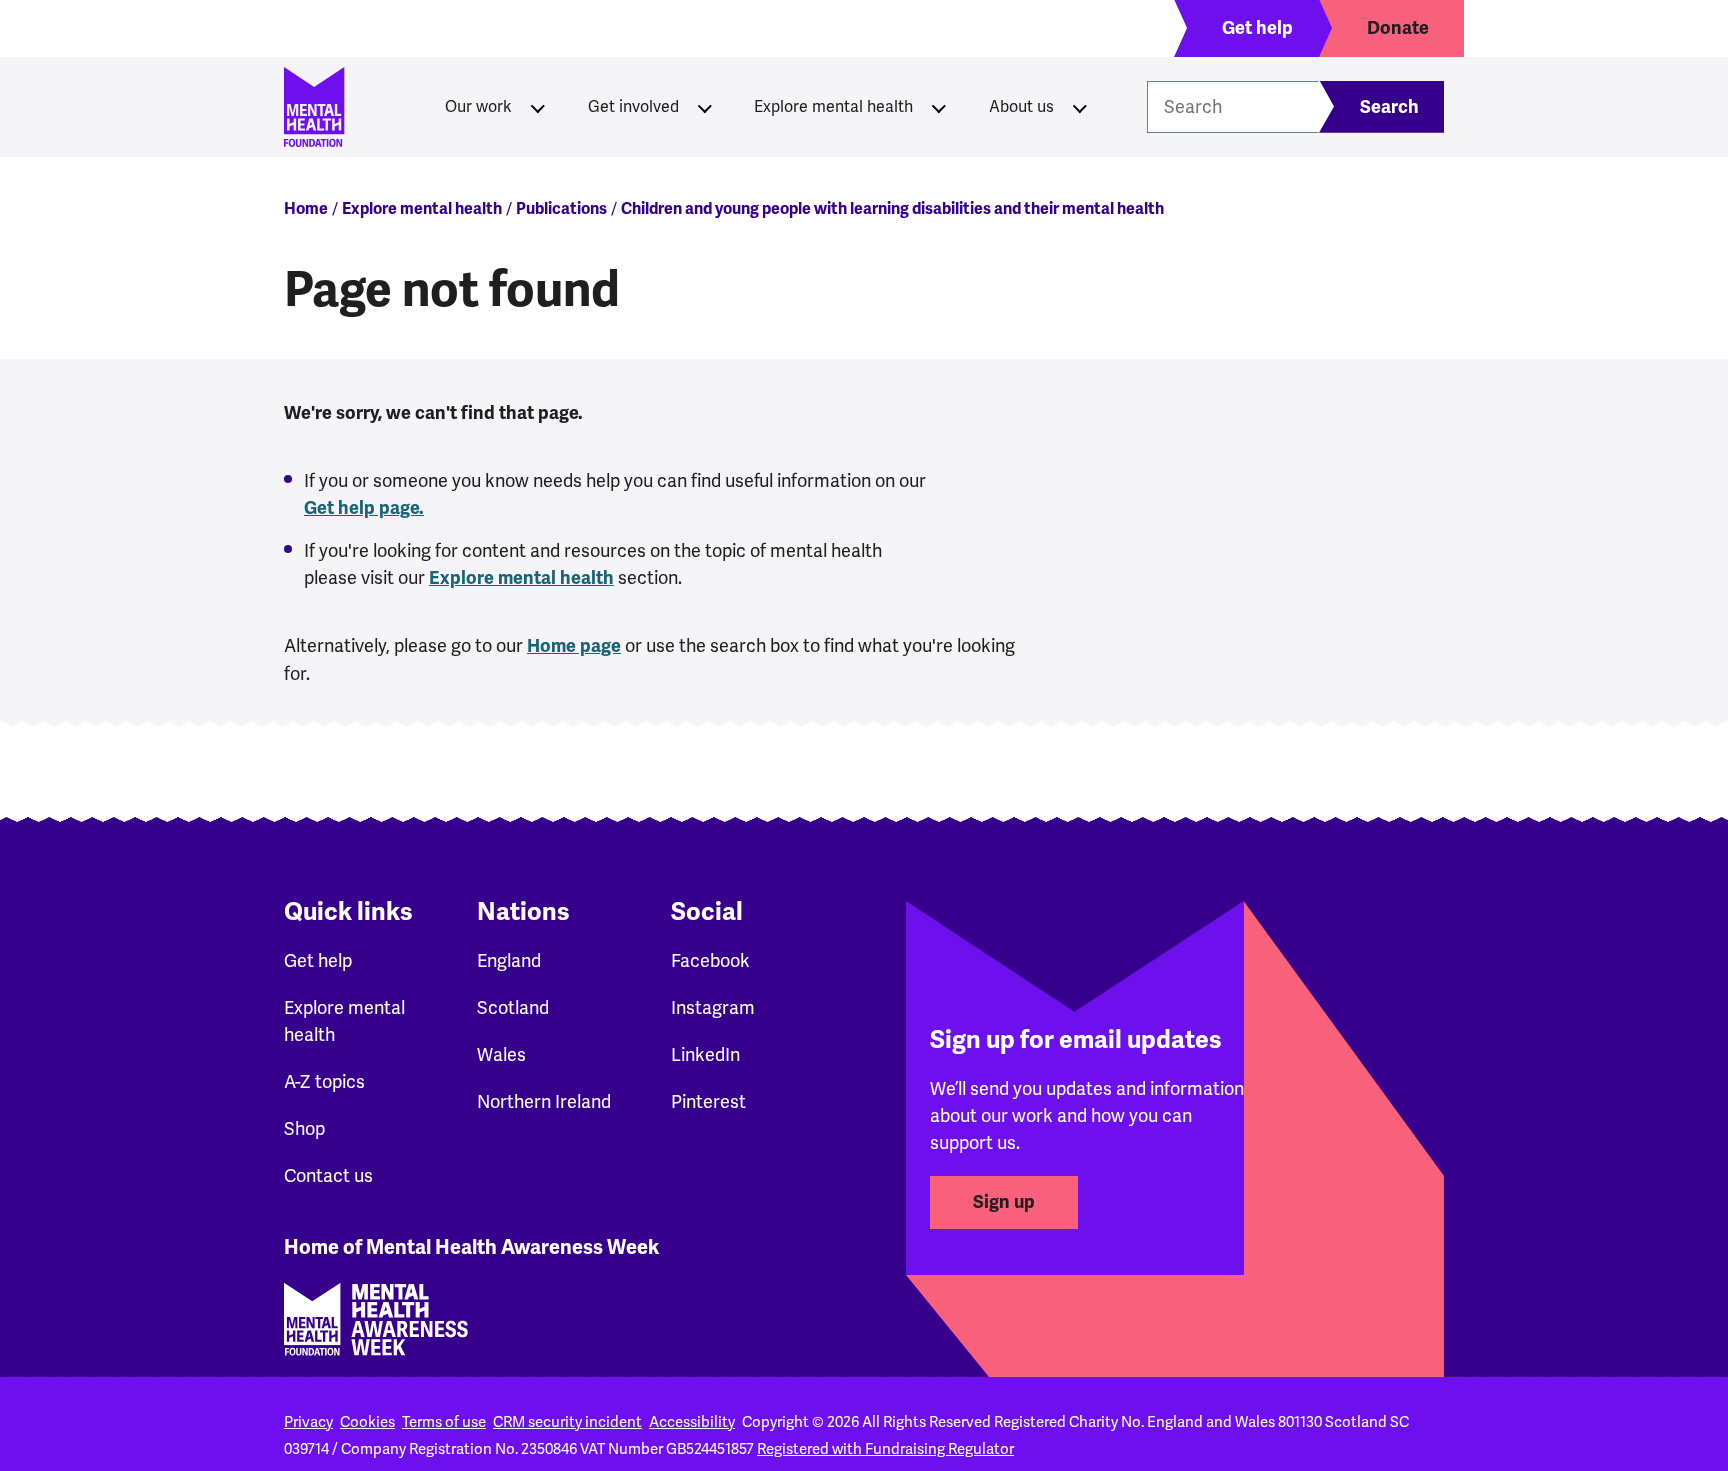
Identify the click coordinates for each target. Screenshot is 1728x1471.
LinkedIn (705, 1054)
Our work (478, 106)
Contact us (328, 1175)
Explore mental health (833, 106)
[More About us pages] (1080, 107)
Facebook (710, 960)
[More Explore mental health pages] (939, 107)
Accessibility (692, 1422)
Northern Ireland (544, 1101)
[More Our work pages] (538, 107)
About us (1021, 106)
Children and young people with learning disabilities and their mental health (892, 209)
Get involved (633, 106)
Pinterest (708, 1101)
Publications (561, 209)
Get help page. (364, 508)
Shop (304, 1128)
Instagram (713, 1007)
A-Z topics (324, 1081)
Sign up (1004, 1202)
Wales (501, 1054)
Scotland (513, 1007)
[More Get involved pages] (705, 107)
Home (306, 209)
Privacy (308, 1422)
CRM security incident (567, 1422)
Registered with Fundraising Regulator (885, 1449)
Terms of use (444, 1422)
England (509, 960)
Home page (574, 646)
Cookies (367, 1422)
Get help (318, 960)
